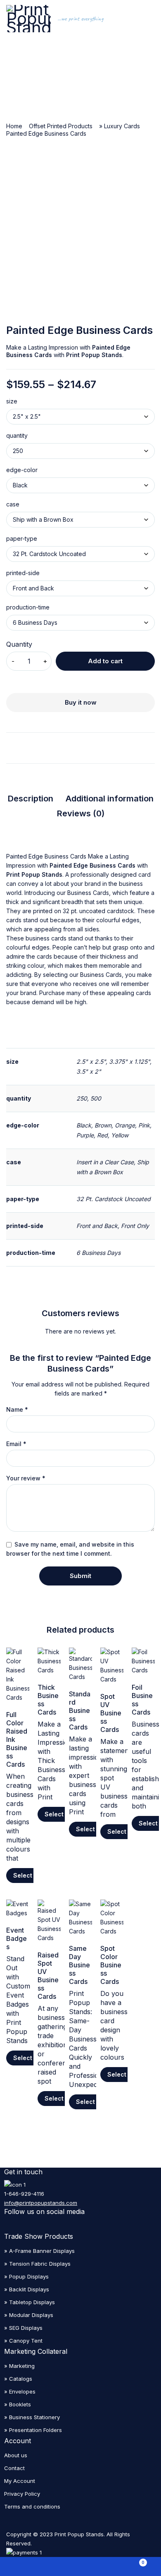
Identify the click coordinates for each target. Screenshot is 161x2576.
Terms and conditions (32, 2506)
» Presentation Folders (33, 2430)
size (12, 401)
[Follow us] (67, 2226)
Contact (14, 2468)
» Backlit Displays (27, 2289)
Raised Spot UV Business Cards (48, 1976)
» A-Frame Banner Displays (39, 2251)
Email (16, 1444)
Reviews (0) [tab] (81, 813)
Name (17, 1410)
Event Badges (17, 1938)
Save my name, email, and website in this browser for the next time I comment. (70, 1549)
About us (16, 2455)
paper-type (22, 539)
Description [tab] (31, 799)
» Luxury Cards (120, 126)
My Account (20, 2481)
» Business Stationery (32, 2417)
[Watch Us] (28, 2226)
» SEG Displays (23, 2328)
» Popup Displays (26, 2276)
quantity (17, 436)
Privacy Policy (22, 2494)
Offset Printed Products (61, 126)
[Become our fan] (48, 2226)
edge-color (22, 470)
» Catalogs (18, 2379)
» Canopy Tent (23, 2341)
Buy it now (81, 702)
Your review (26, 1478)
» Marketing (19, 2366)
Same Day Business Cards (79, 1965)
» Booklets (18, 2404)
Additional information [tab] (110, 799)
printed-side (23, 573)
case (13, 504)
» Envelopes (20, 2391)
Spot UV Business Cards (111, 1713)
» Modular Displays (29, 2315)
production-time (28, 607)
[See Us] (9, 2226)
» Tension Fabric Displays (37, 2264)
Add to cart (105, 661)
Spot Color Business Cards (111, 1965)
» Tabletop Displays (30, 2302)
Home (14, 126)
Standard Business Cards (80, 1710)
